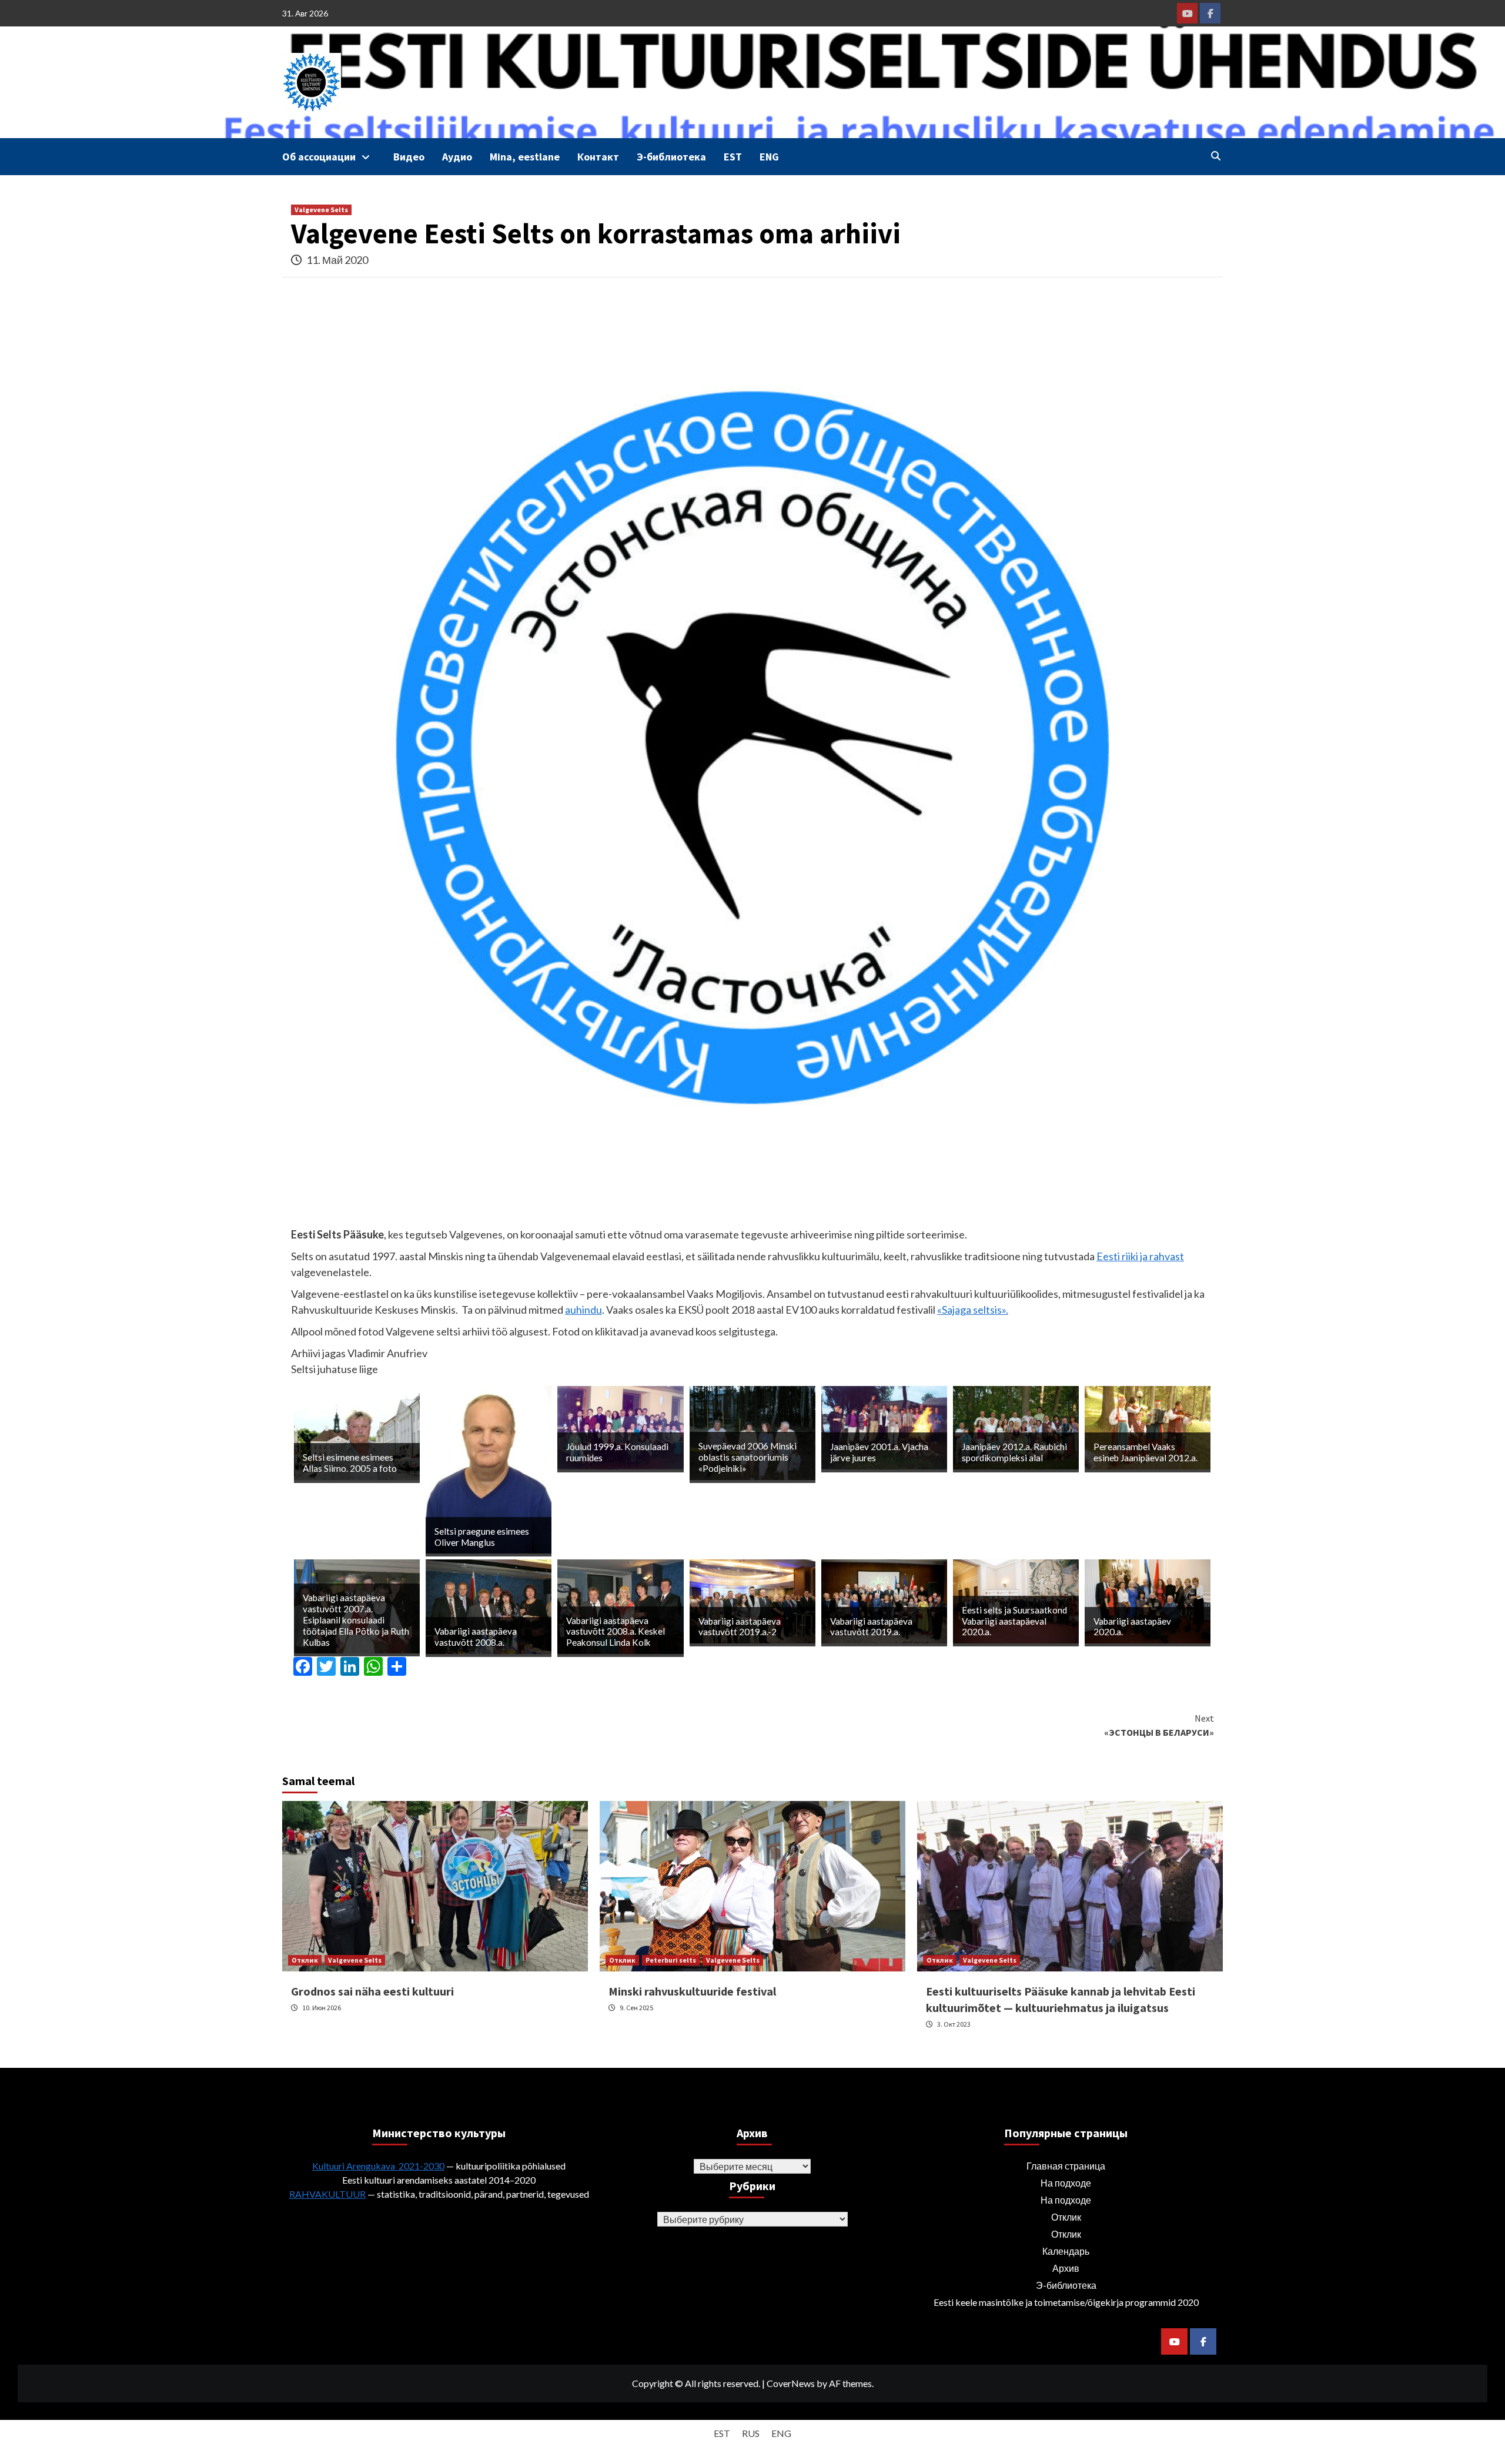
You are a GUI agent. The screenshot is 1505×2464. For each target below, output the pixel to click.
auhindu (583, 1310)
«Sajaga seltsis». (973, 1310)
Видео (409, 157)
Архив (1066, 2268)
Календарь (1066, 2251)
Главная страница (1066, 2166)
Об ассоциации (319, 157)
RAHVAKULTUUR (327, 2194)
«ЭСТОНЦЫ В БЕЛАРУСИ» (1159, 1725)
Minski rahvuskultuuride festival (692, 1991)
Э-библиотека (671, 157)
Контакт (598, 157)
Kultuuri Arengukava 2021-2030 (378, 2166)
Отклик (305, 1960)
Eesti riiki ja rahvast (1140, 1256)
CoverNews (791, 2383)
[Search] (1215, 156)
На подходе (1066, 2183)
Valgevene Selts (321, 210)
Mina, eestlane (525, 157)
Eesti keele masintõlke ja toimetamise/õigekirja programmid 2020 (1066, 2302)
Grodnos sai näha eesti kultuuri (372, 1991)
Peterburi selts (671, 1960)
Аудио (457, 157)
